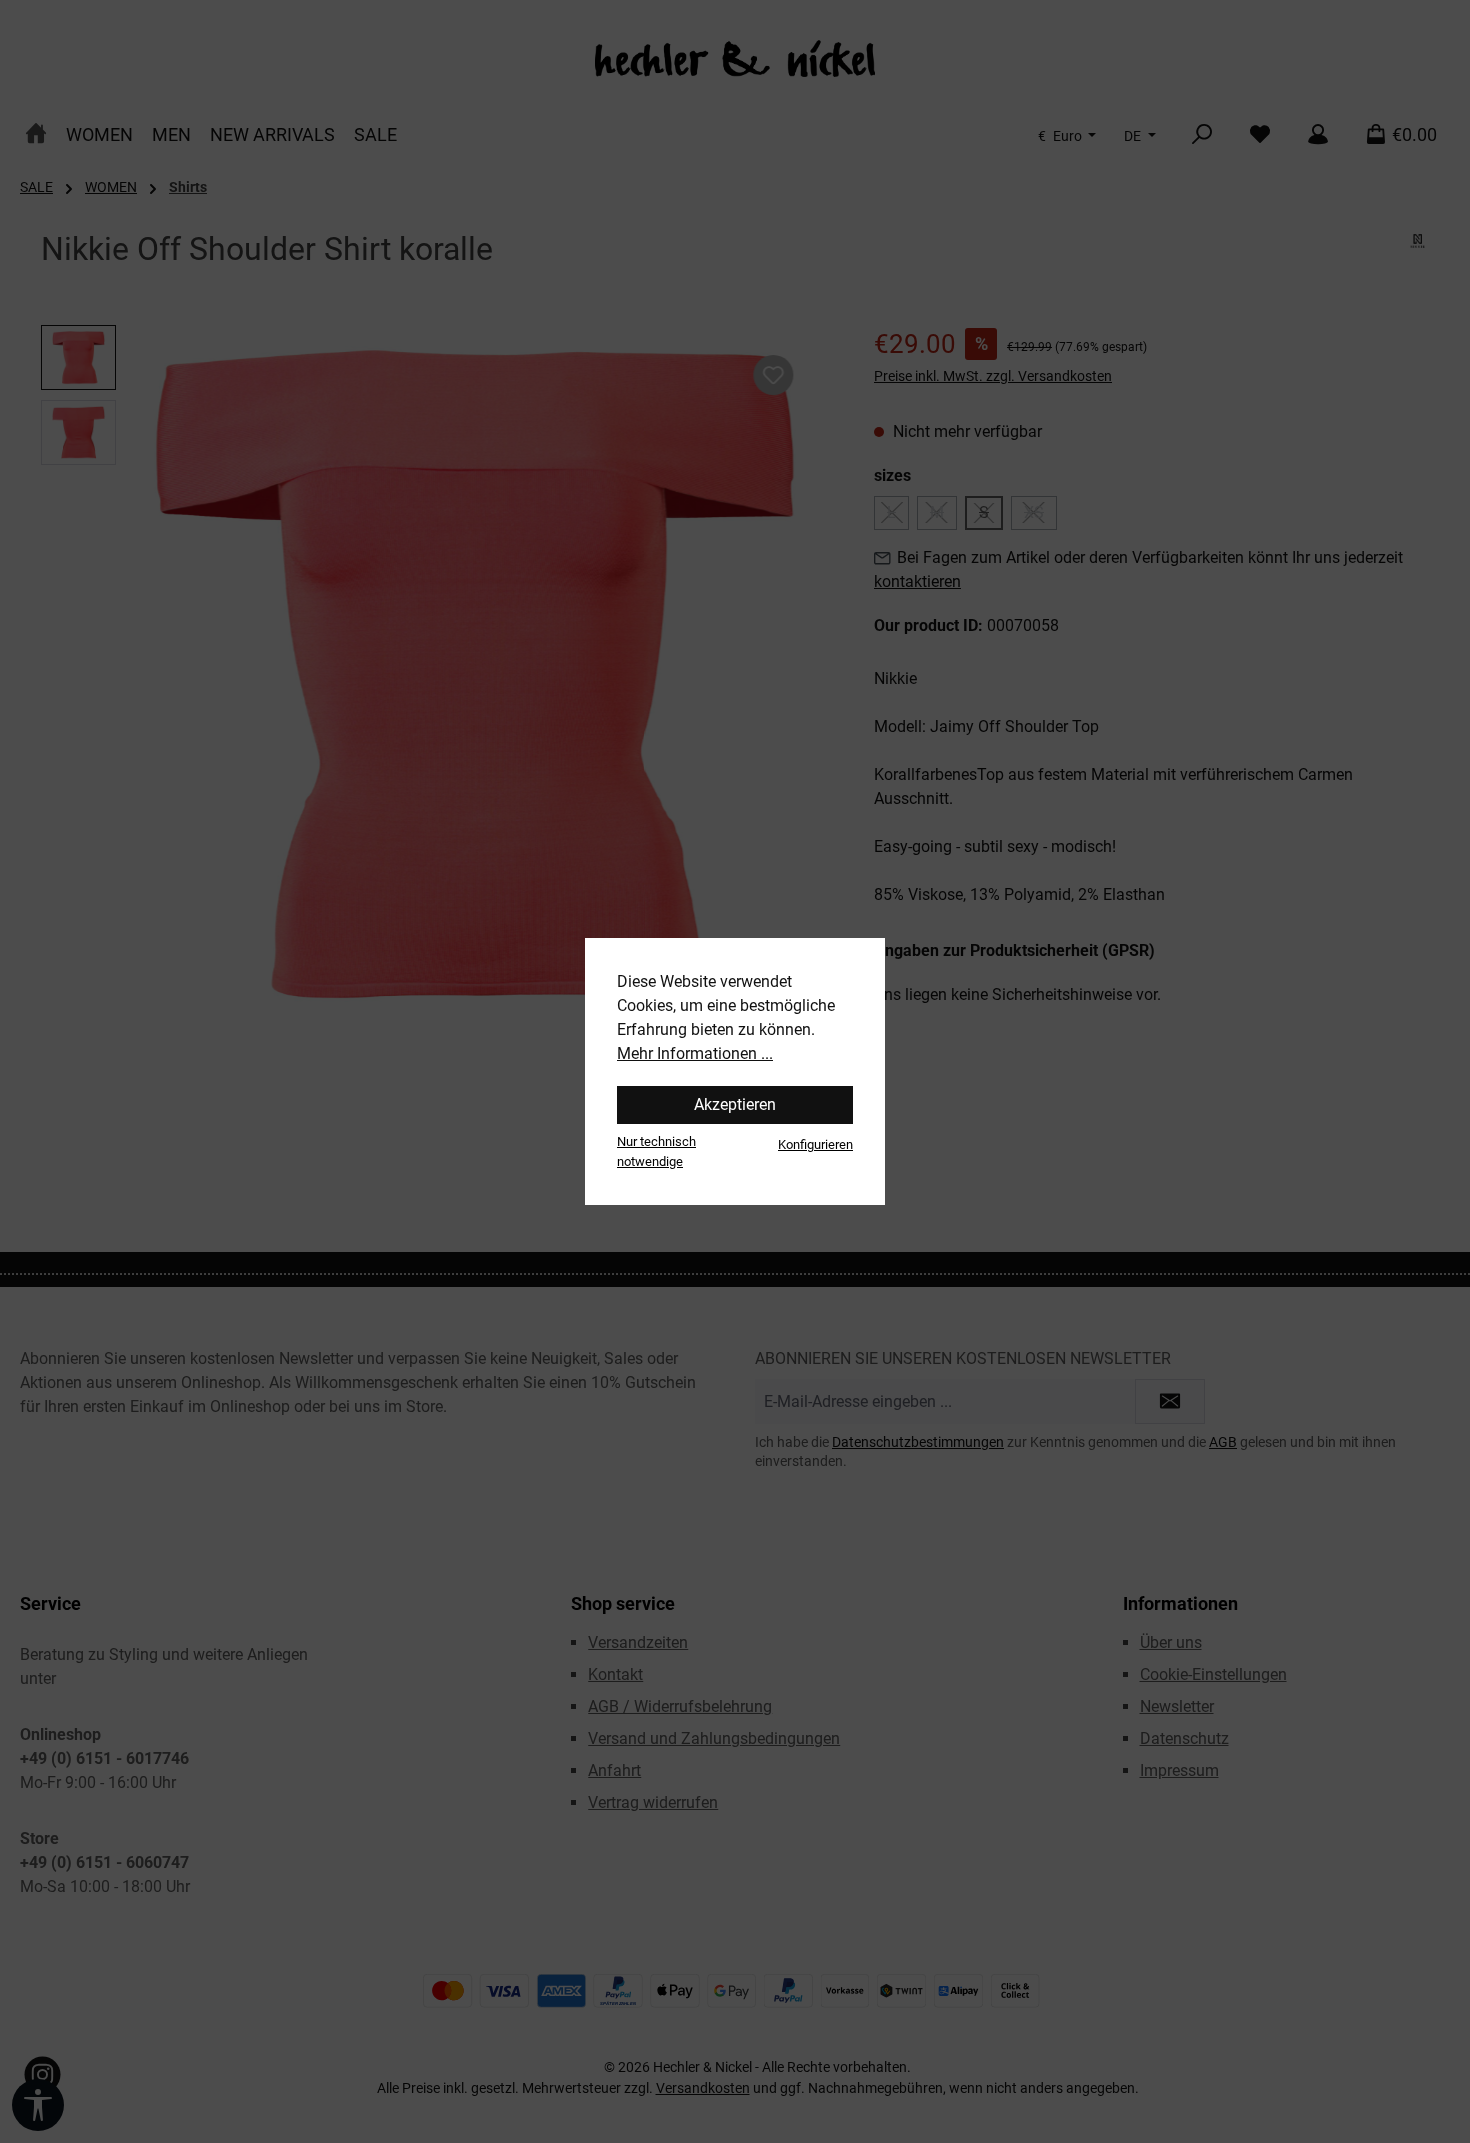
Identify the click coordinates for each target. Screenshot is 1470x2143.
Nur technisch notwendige (656, 1151)
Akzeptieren (735, 1104)
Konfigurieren (815, 1144)
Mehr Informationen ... (695, 1053)
